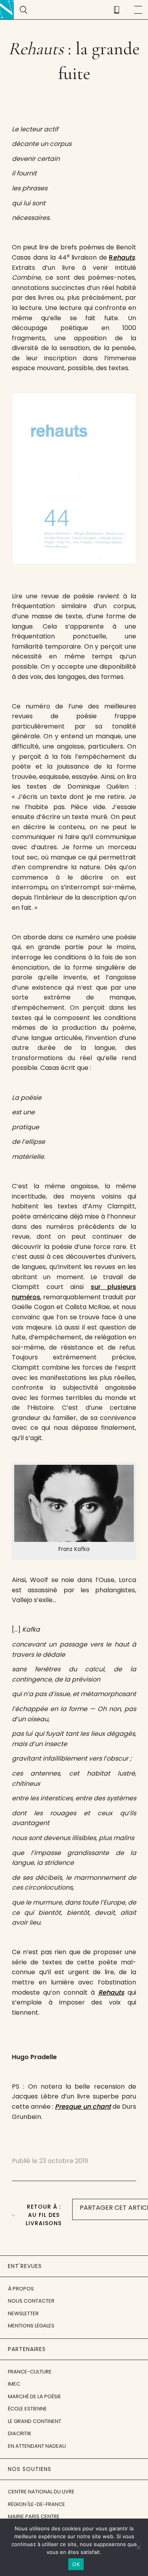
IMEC (14, 2384)
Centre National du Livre (41, 2492)
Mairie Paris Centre (34, 2516)
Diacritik (20, 2433)
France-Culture (30, 2372)
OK (76, 2564)
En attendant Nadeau (37, 2446)
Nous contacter (31, 2301)
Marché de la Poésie (35, 2396)
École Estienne (27, 2409)
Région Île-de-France (37, 2504)
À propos (21, 2289)
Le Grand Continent (35, 2421)
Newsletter (23, 2313)
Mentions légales (31, 2326)
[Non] (138, 2547)
